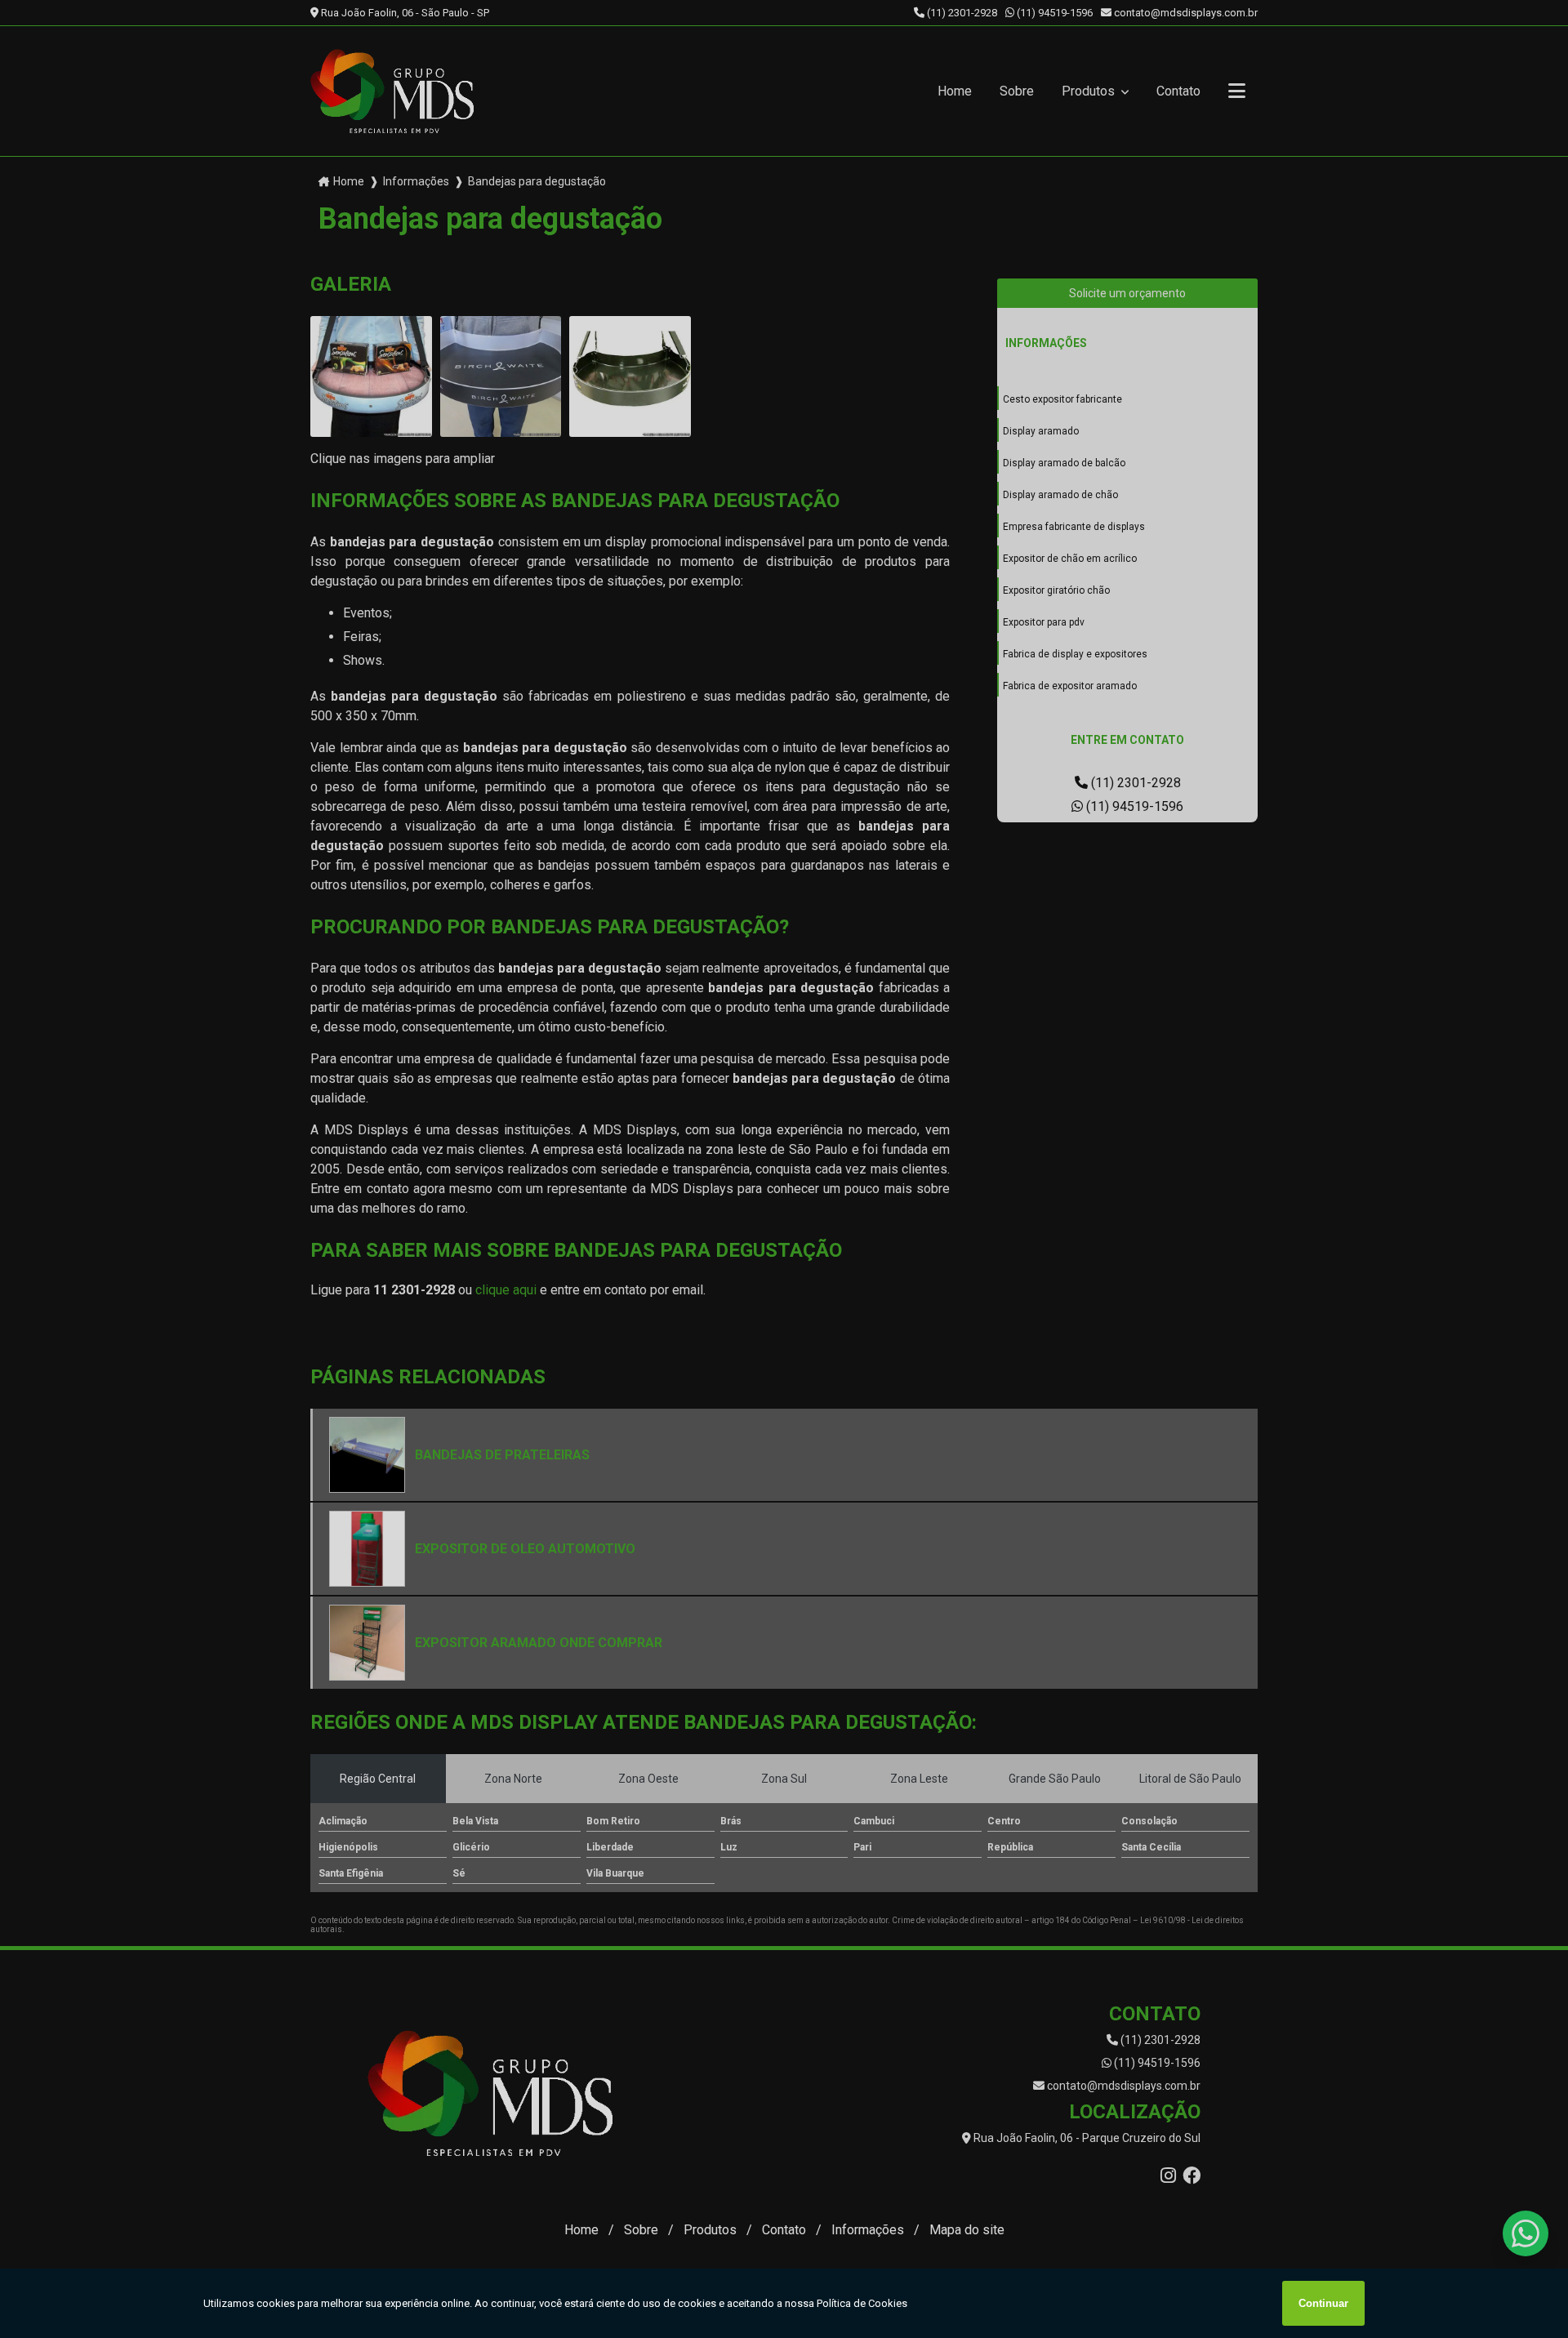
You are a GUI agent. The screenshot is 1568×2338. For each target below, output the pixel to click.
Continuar (1323, 2303)
